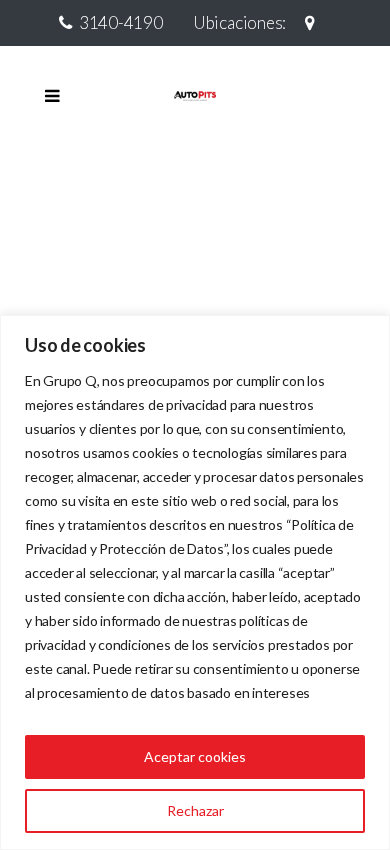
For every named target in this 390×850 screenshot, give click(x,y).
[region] (195, 582)
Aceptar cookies (195, 756)
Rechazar (195, 810)
